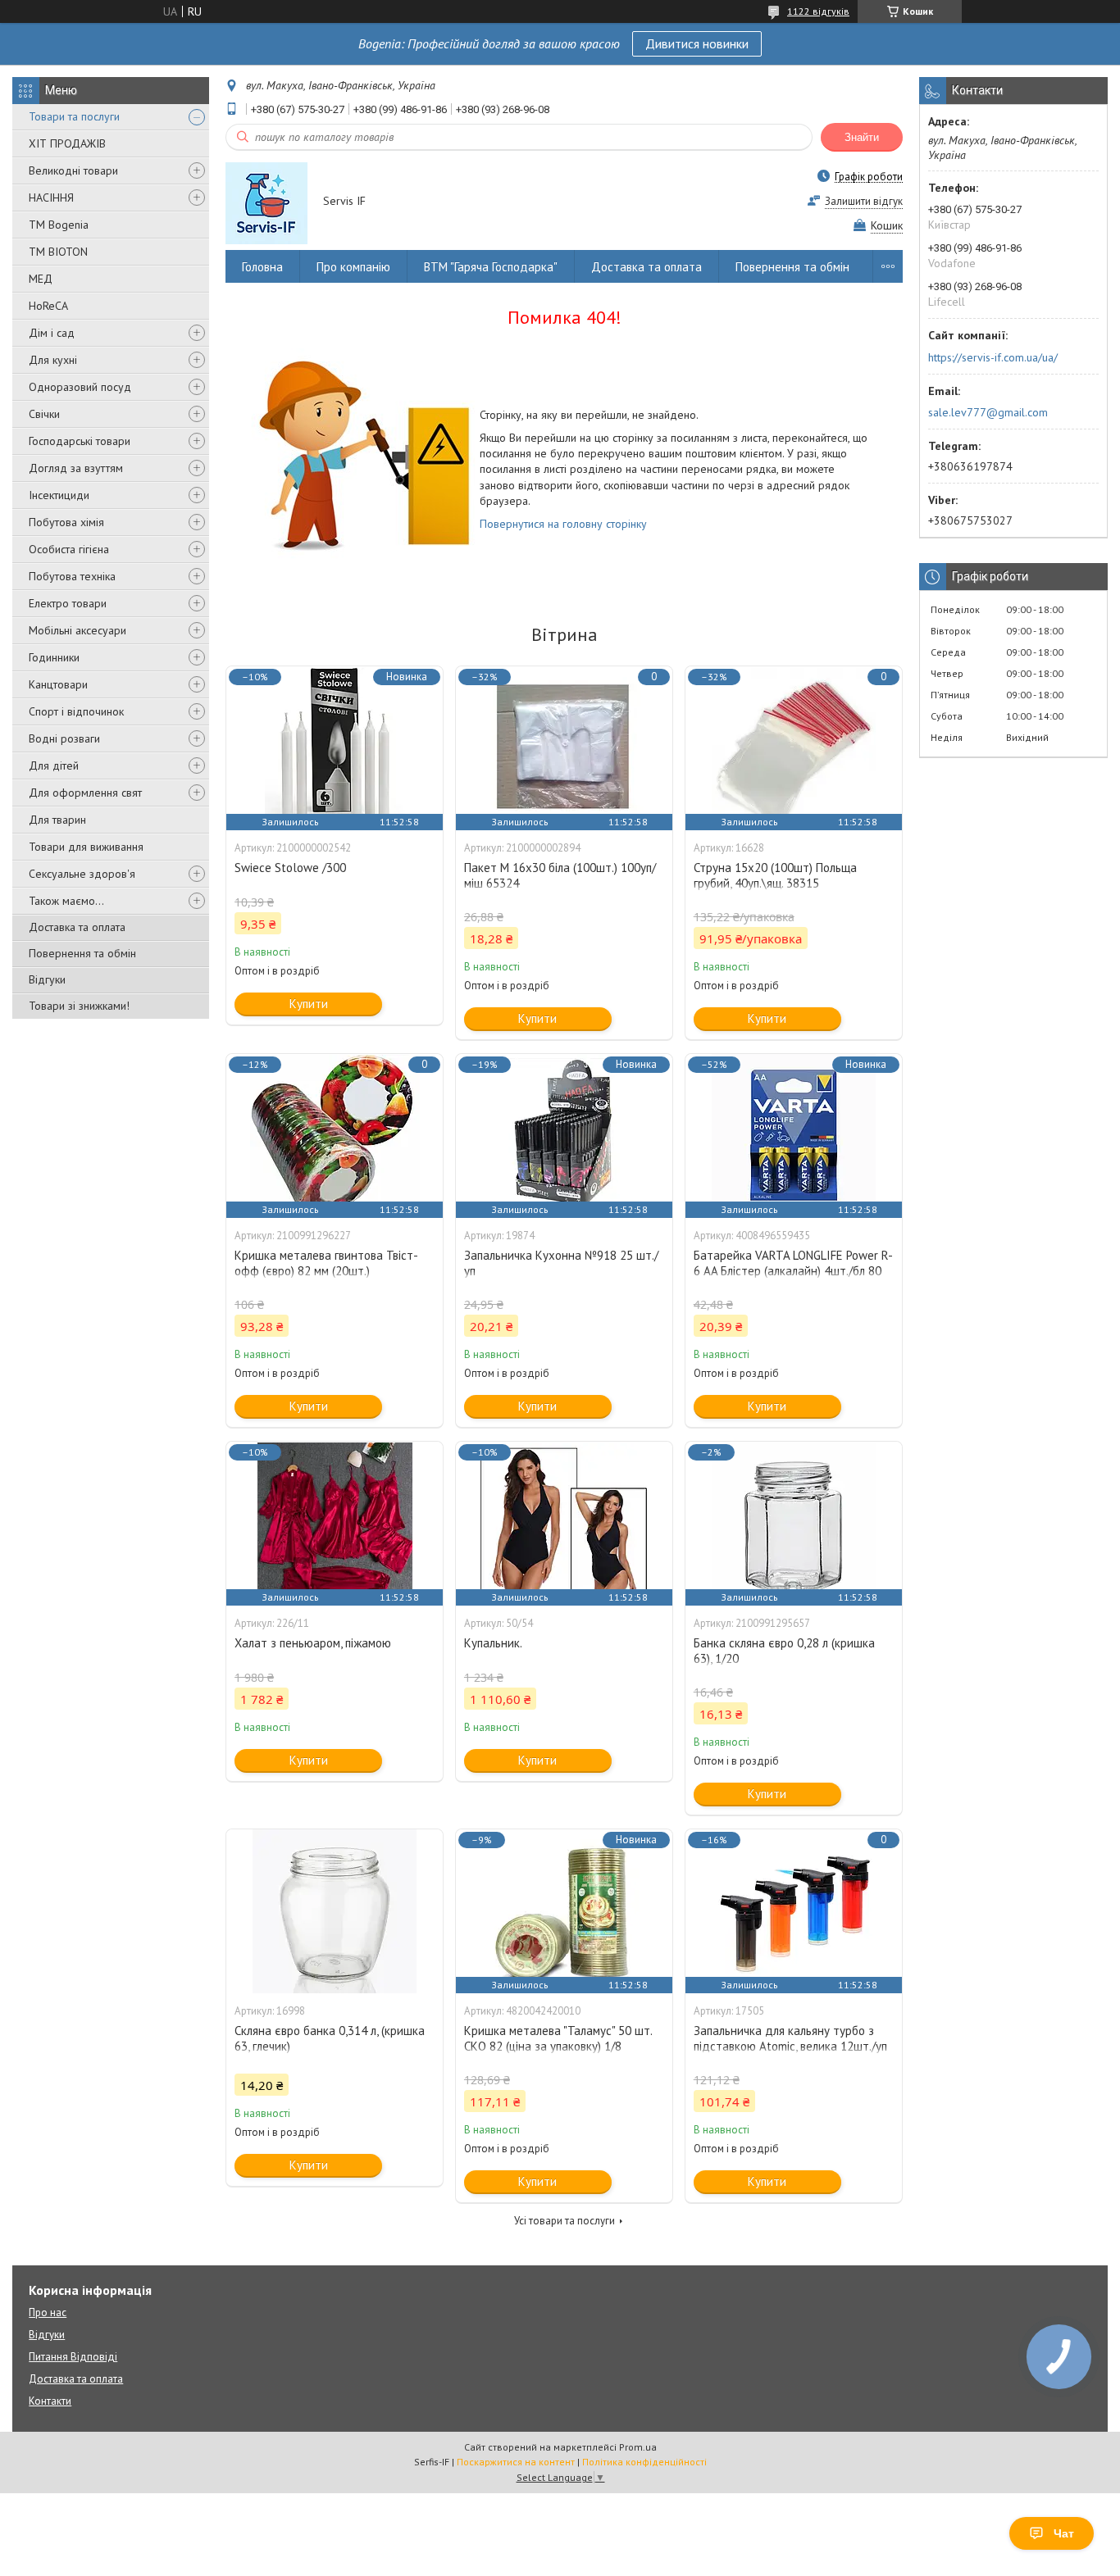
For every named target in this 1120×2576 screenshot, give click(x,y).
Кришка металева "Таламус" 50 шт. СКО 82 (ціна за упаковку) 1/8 (558, 2038)
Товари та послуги (74, 116)
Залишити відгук (864, 201)
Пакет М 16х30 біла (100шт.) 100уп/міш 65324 (560, 875)
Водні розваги (64, 738)
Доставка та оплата (77, 927)
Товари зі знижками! (79, 1006)
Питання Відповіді (73, 2357)
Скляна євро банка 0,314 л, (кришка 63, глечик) (330, 2038)
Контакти (50, 2401)
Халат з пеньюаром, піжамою (313, 1643)
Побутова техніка (72, 576)
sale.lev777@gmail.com (988, 412)
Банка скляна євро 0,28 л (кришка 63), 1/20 (784, 1651)
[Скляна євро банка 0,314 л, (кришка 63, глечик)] (335, 1911)
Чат (1064, 2533)
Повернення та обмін (82, 953)
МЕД (41, 279)
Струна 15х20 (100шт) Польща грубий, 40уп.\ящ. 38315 (775, 875)
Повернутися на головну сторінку (563, 524)
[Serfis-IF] (266, 202)
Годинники (54, 657)
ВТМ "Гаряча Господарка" (491, 267)
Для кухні (53, 360)
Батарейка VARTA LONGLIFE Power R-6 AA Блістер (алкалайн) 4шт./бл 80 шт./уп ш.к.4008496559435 (793, 1271)
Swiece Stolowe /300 (290, 868)
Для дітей (54, 766)
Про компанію (353, 267)
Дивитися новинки (697, 43)
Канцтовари (58, 684)
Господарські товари (80, 441)
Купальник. (493, 1643)
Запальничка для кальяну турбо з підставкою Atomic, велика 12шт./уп (790, 2038)
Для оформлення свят (85, 793)
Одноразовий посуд (80, 387)
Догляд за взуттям (76, 468)
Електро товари (68, 603)
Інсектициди (59, 495)
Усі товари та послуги (565, 2221)
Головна (262, 267)
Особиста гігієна (69, 549)
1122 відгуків (818, 11)
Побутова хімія (66, 522)
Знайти (862, 137)
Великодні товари (73, 170)
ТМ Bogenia (59, 225)
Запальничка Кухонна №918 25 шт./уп (561, 1263)
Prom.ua (638, 2447)
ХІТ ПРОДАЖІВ (67, 143)
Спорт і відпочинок (76, 711)
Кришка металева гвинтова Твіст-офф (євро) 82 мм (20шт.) (326, 1263)
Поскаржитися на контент (516, 2462)
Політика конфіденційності (644, 2462)
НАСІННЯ (51, 198)
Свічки (44, 414)
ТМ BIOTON (58, 252)
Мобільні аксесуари (77, 630)
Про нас (48, 2312)
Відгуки (47, 979)
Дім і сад (52, 333)
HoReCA (48, 306)
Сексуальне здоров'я (82, 874)
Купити (309, 1004)
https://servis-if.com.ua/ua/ (993, 357)
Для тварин (57, 820)
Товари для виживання (86, 847)
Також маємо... (66, 901)
